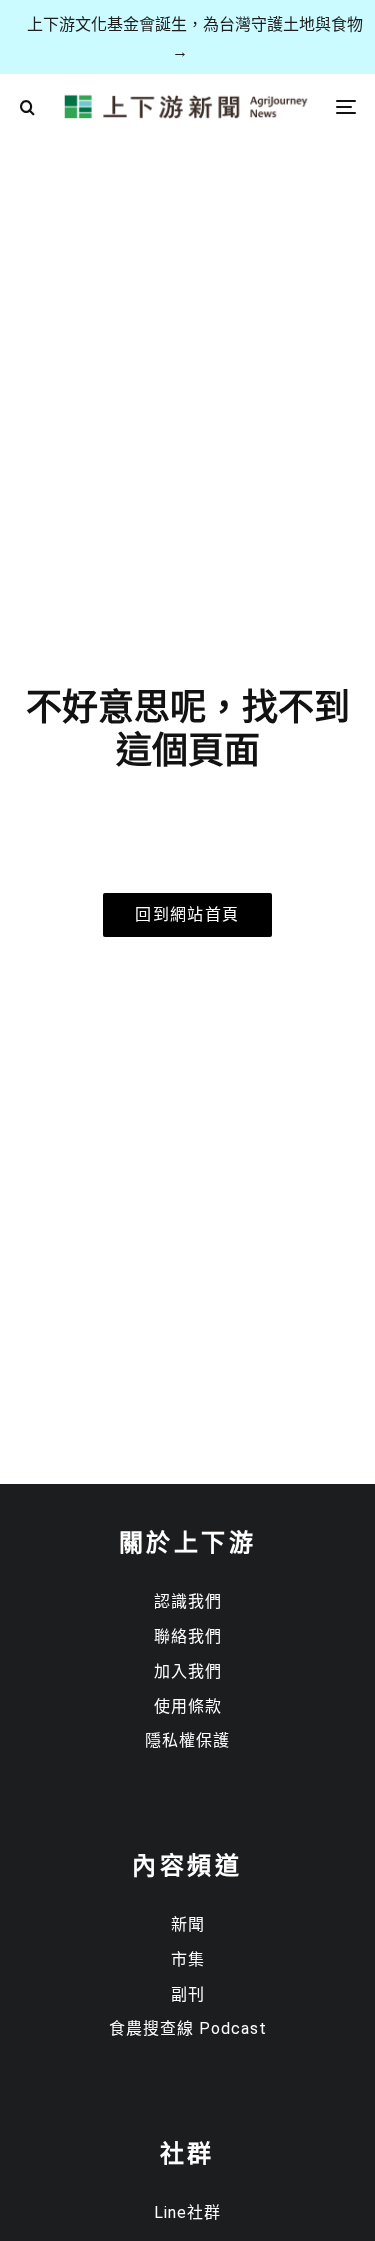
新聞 (188, 1924)
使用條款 (188, 1706)
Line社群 (187, 2212)
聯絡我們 (188, 1636)
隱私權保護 (187, 1740)
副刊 (188, 1994)
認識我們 (188, 1601)
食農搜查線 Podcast (188, 2028)
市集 (188, 1959)
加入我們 (188, 1671)
